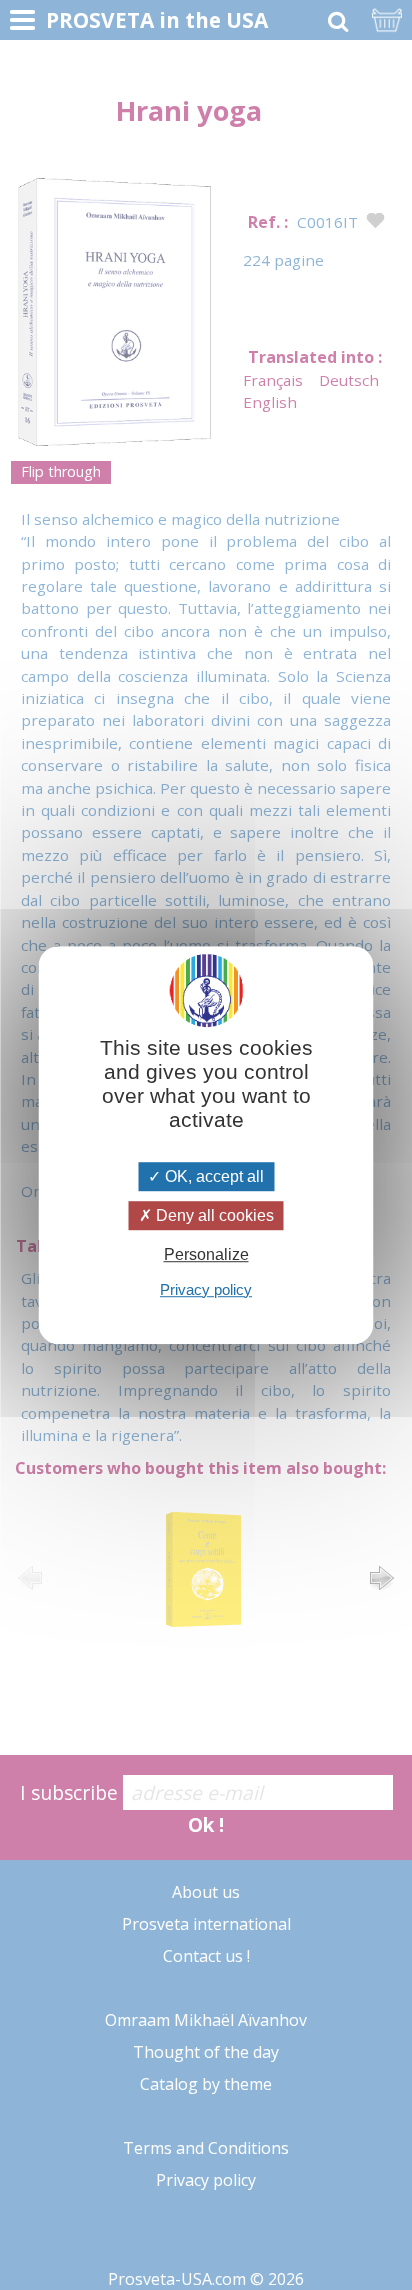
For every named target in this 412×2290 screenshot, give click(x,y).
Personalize (206, 1255)
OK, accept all (212, 1176)
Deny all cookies (213, 1215)
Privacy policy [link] (206, 1289)
